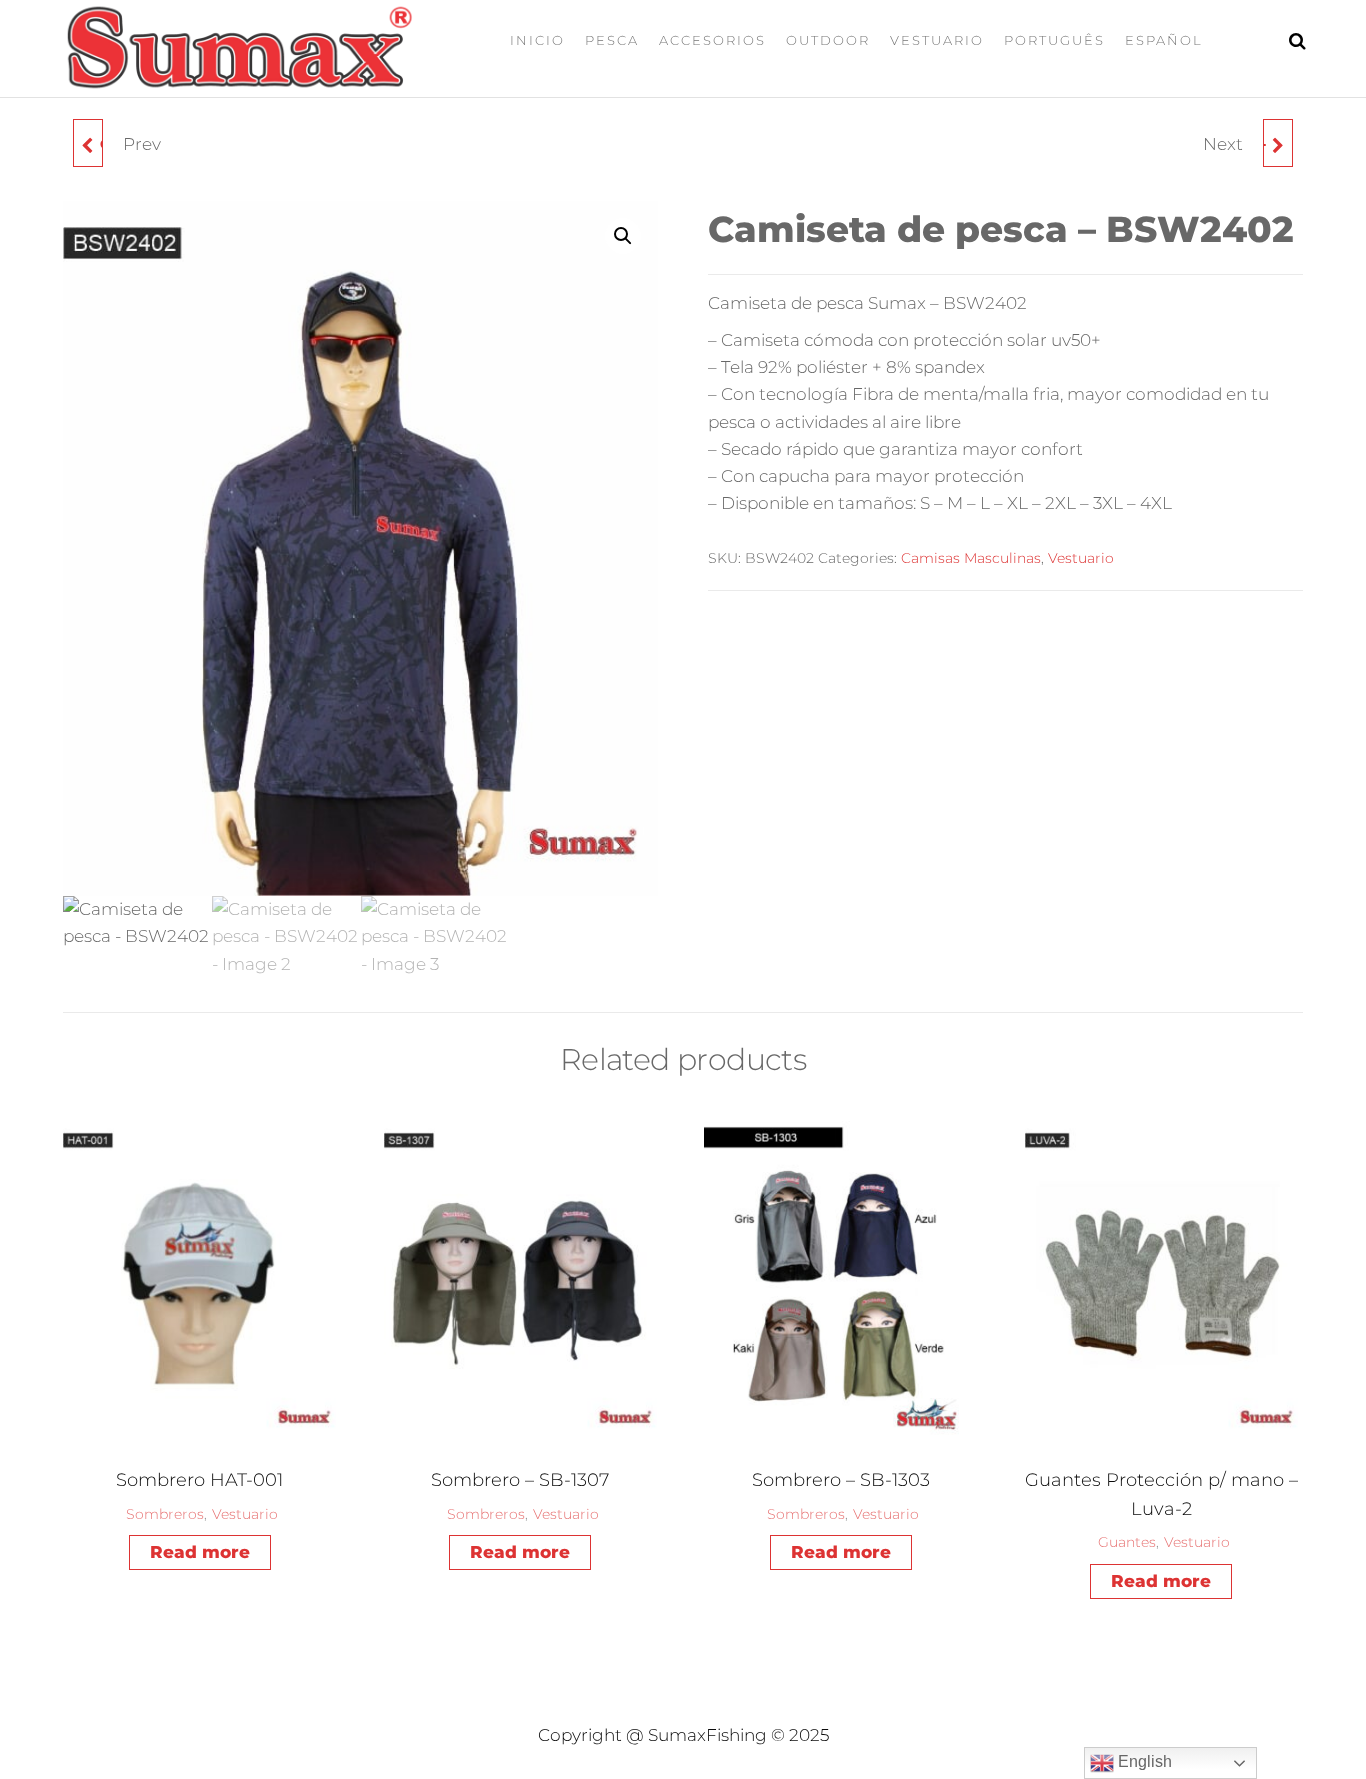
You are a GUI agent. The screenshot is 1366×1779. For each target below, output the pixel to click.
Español (1164, 40)
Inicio (537, 40)
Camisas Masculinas (971, 558)
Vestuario (937, 40)
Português (1054, 40)
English (1143, 1761)
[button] (623, 236)
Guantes (1127, 1542)
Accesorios (712, 40)
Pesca (612, 40)
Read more (200, 1552)
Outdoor (828, 40)
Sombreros (165, 1514)
